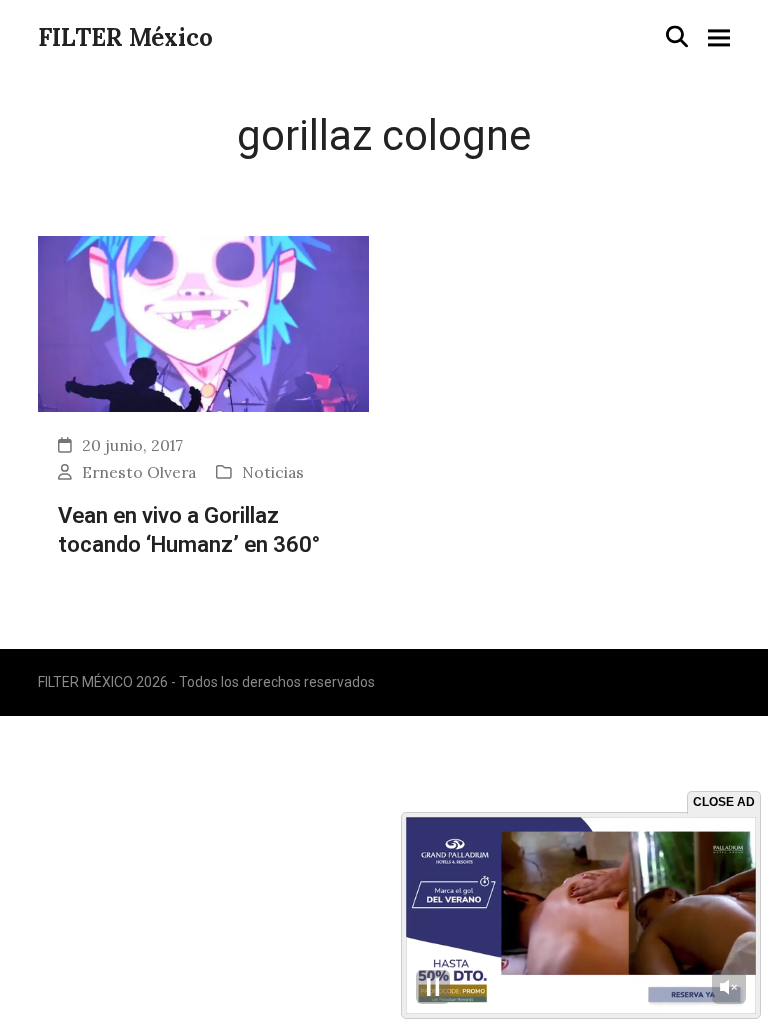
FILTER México (125, 37)
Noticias (273, 472)
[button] (677, 36)
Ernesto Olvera (139, 472)
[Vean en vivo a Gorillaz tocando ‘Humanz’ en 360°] (203, 322)
